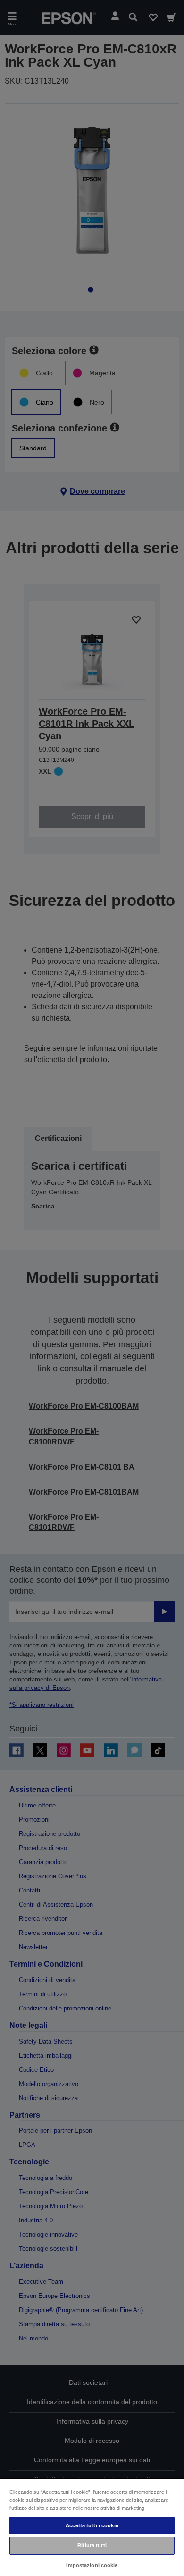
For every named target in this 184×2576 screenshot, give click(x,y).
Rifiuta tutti (92, 2545)
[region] (92, 2527)
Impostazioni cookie (92, 2565)
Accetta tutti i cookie (92, 2525)
